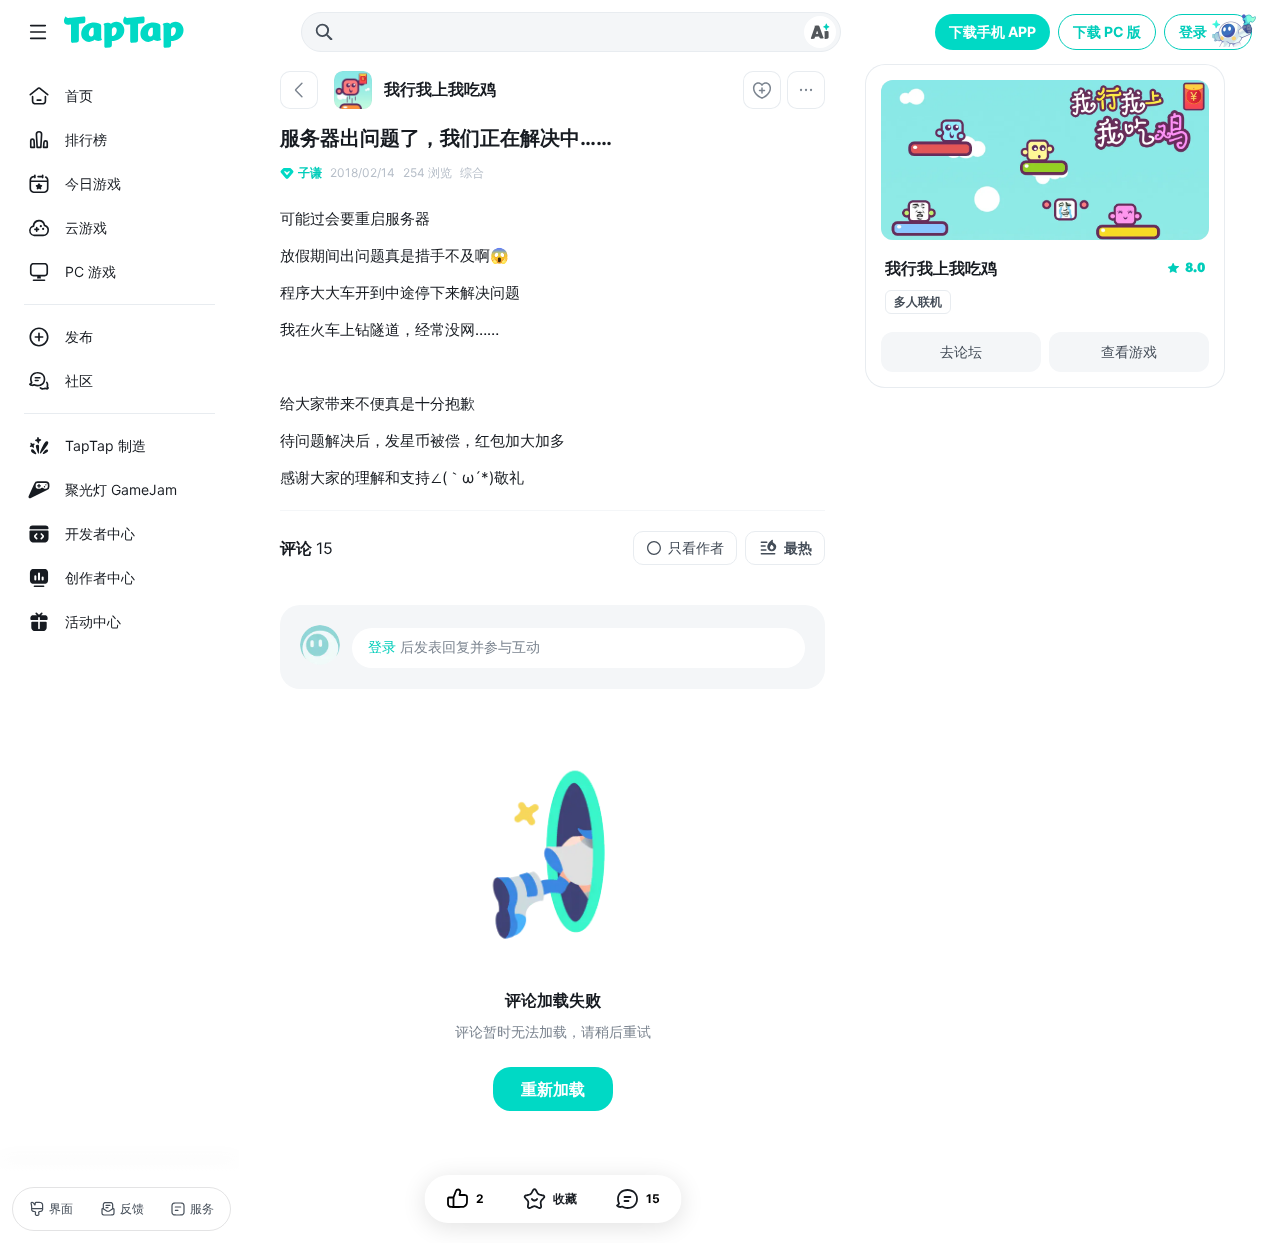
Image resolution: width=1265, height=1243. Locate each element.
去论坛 (961, 351)
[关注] (762, 90)
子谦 (310, 172)
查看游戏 (1129, 351)
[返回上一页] (299, 90)
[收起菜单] (38, 32)
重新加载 (553, 1089)
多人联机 (918, 301)
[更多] (806, 90)
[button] (1210, 32)
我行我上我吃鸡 (941, 268)
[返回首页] (124, 32)
